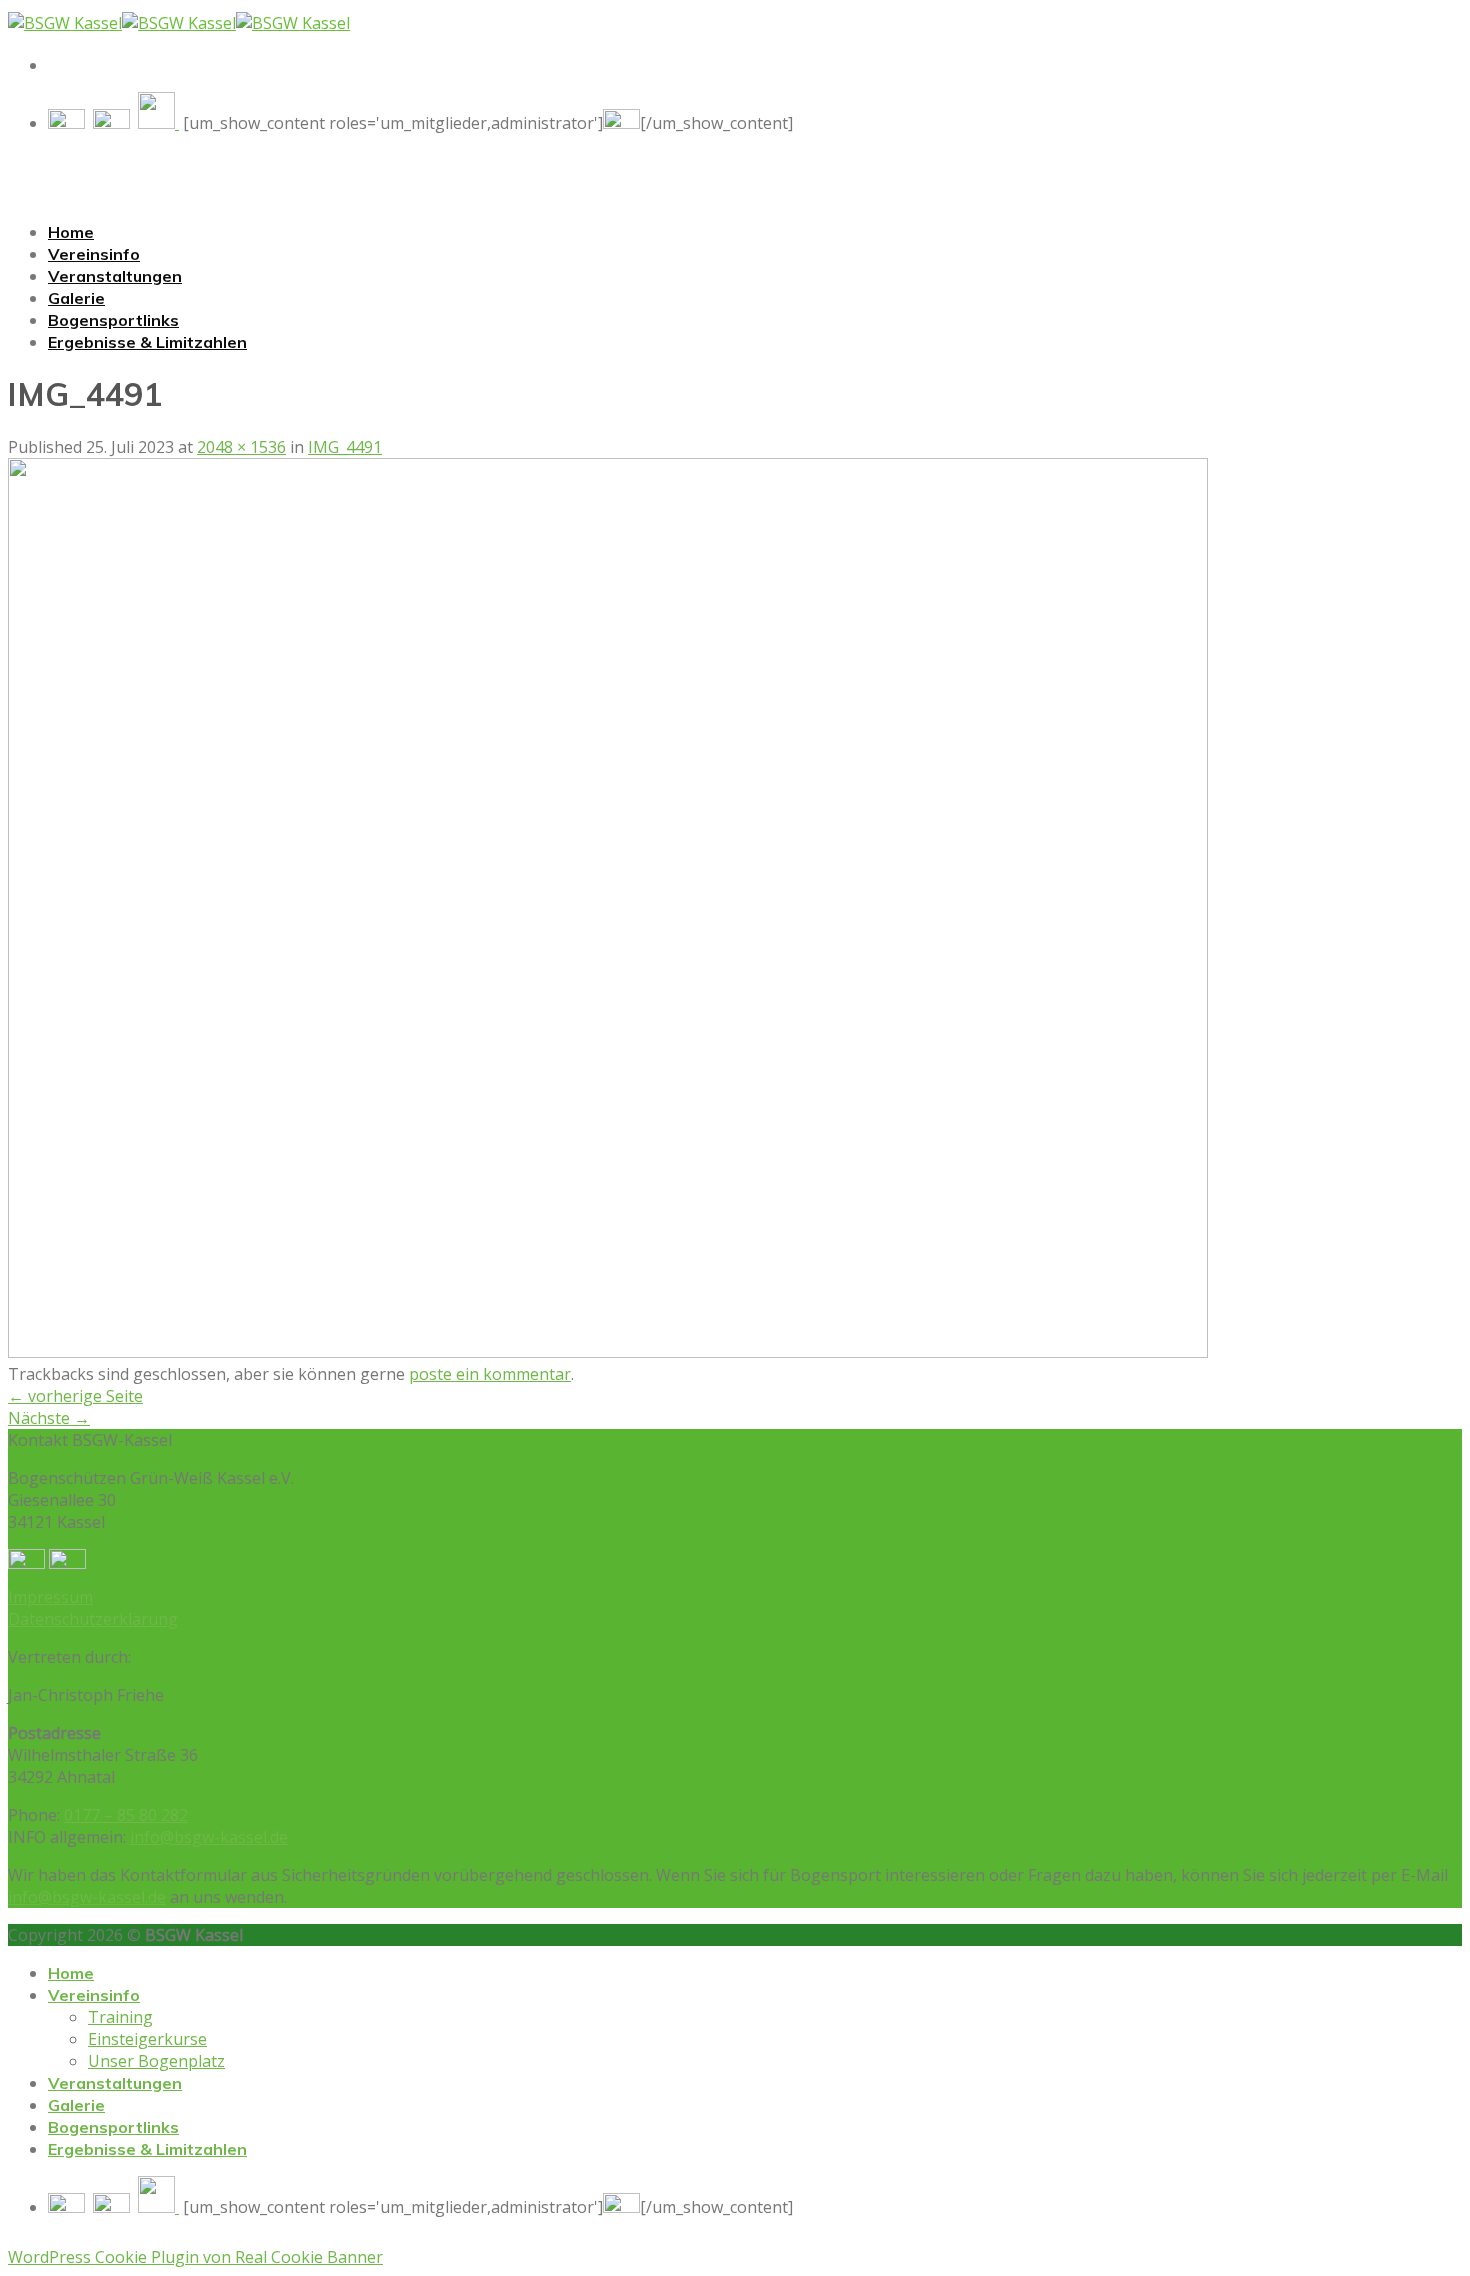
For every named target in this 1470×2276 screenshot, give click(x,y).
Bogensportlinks (113, 320)
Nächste (49, 1418)
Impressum (50, 1597)
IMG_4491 (345, 447)
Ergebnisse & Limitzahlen (147, 342)
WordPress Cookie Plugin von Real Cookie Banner (195, 2257)
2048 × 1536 (241, 447)
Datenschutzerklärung (93, 1619)
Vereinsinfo (94, 254)
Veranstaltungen (115, 276)
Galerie (76, 298)
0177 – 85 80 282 (126, 1815)
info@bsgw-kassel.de (209, 1837)
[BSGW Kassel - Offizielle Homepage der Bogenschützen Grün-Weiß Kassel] (179, 23)
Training (120, 2017)
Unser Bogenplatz (156, 2061)
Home (71, 232)
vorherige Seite (75, 1396)
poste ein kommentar (490, 1374)
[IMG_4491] (608, 1352)
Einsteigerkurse (147, 2039)
